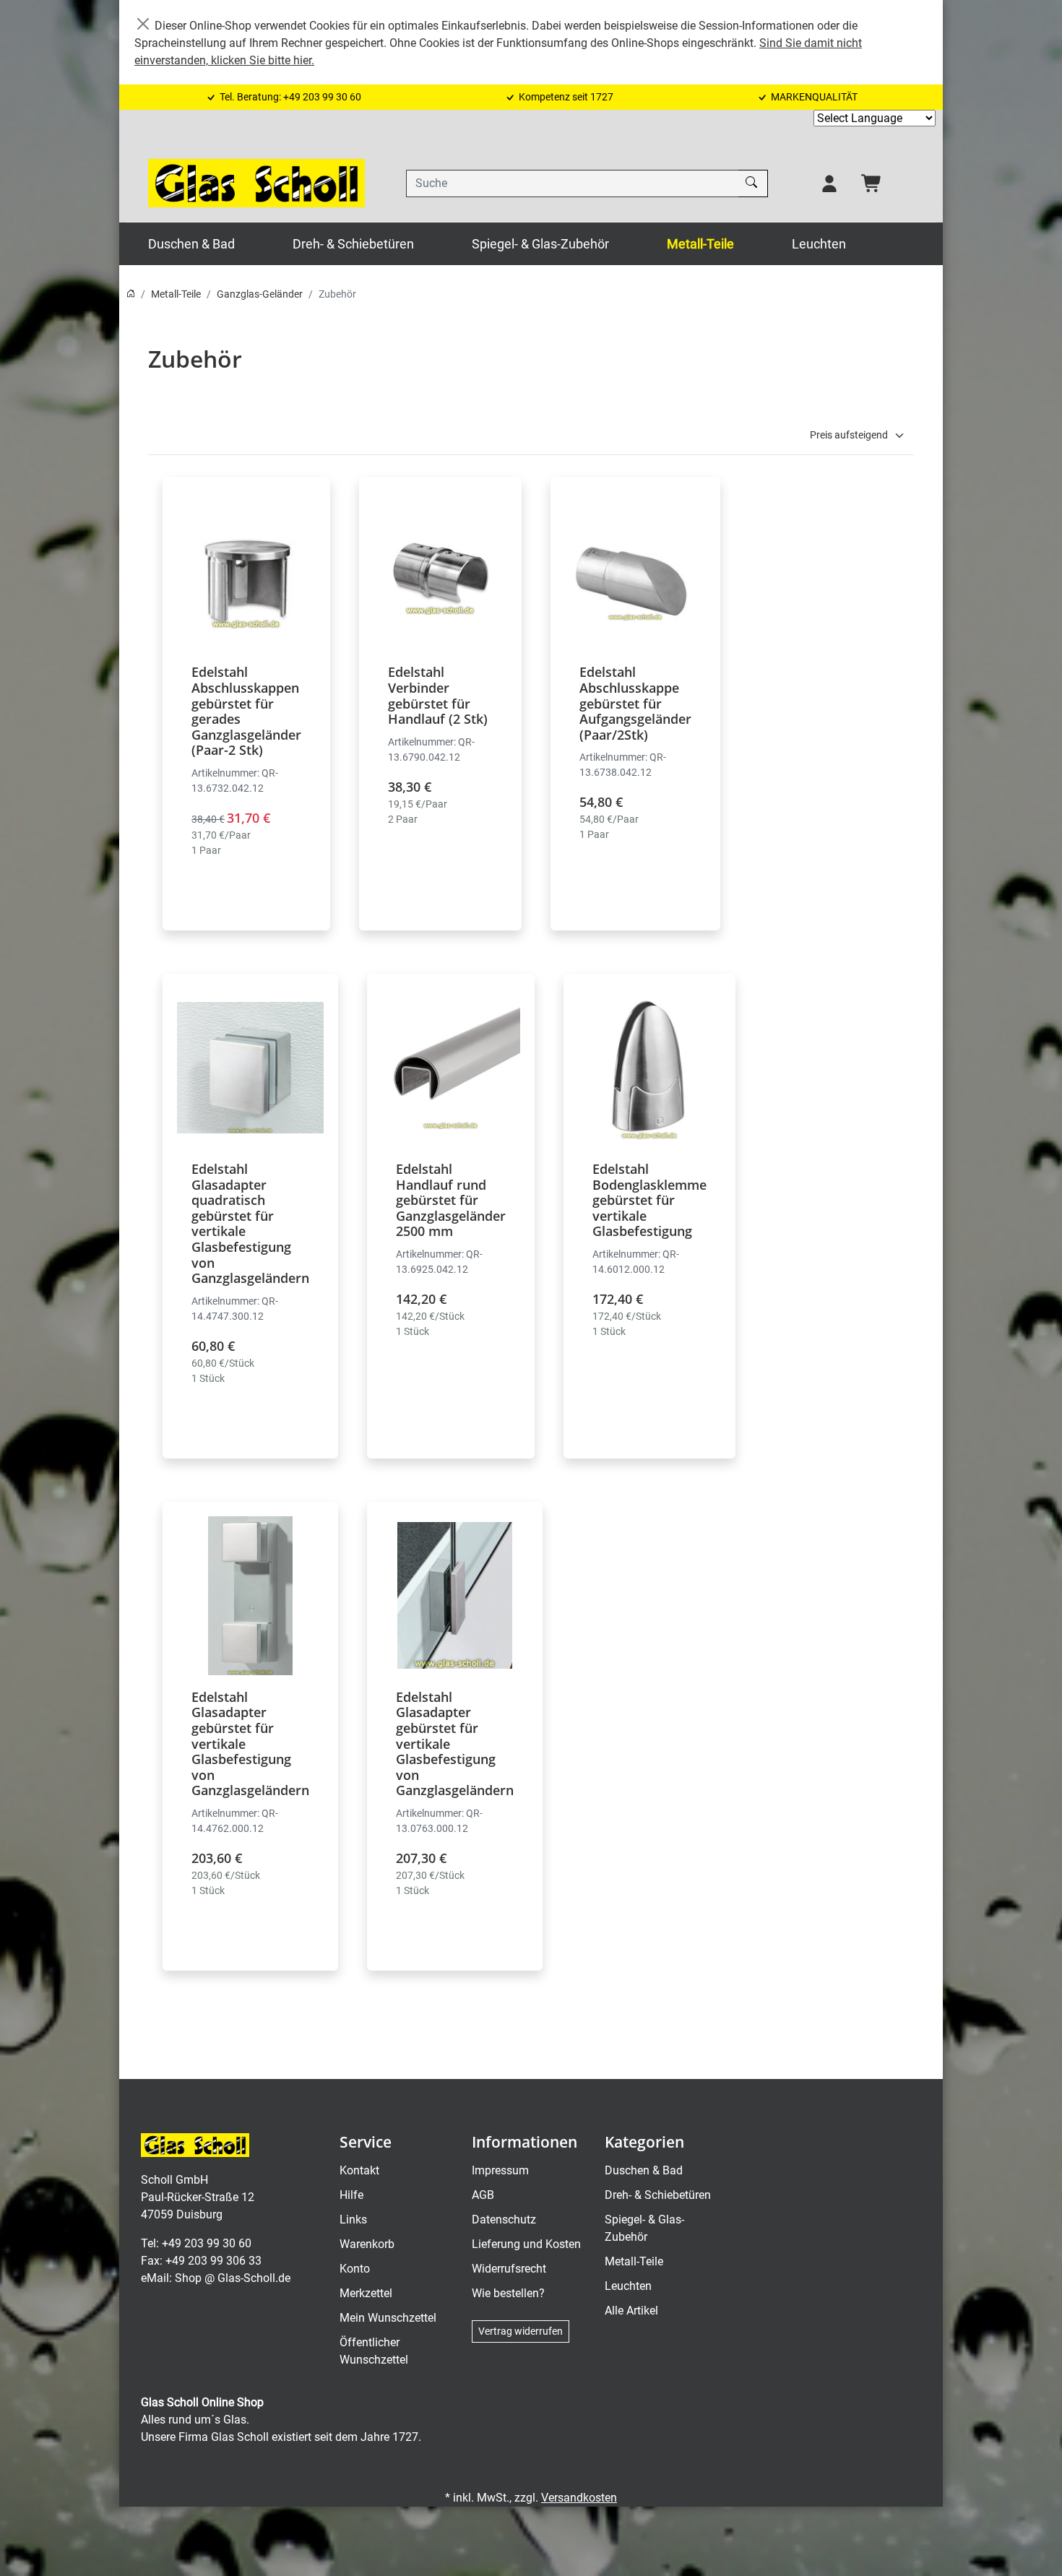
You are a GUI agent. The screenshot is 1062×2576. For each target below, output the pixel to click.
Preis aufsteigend (849, 435)
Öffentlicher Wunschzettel (374, 2351)
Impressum (500, 2170)
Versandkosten (579, 2498)
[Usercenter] (829, 183)
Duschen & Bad (191, 244)
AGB (483, 2195)
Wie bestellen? (508, 2293)
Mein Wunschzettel (388, 2318)
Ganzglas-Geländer (260, 294)
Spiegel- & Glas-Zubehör (540, 244)
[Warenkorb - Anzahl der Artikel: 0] (872, 183)
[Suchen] (753, 183)
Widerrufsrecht (509, 2269)
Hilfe (351, 2195)
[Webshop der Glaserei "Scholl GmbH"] (256, 183)
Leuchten (819, 244)
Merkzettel (366, 2293)
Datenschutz (504, 2220)
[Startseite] (131, 294)
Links (353, 2220)
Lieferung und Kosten (526, 2244)
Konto (355, 2269)
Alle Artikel (631, 2311)
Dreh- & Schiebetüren (353, 244)
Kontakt (359, 2170)
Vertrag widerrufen (521, 2331)
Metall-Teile (700, 244)
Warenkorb (367, 2244)
